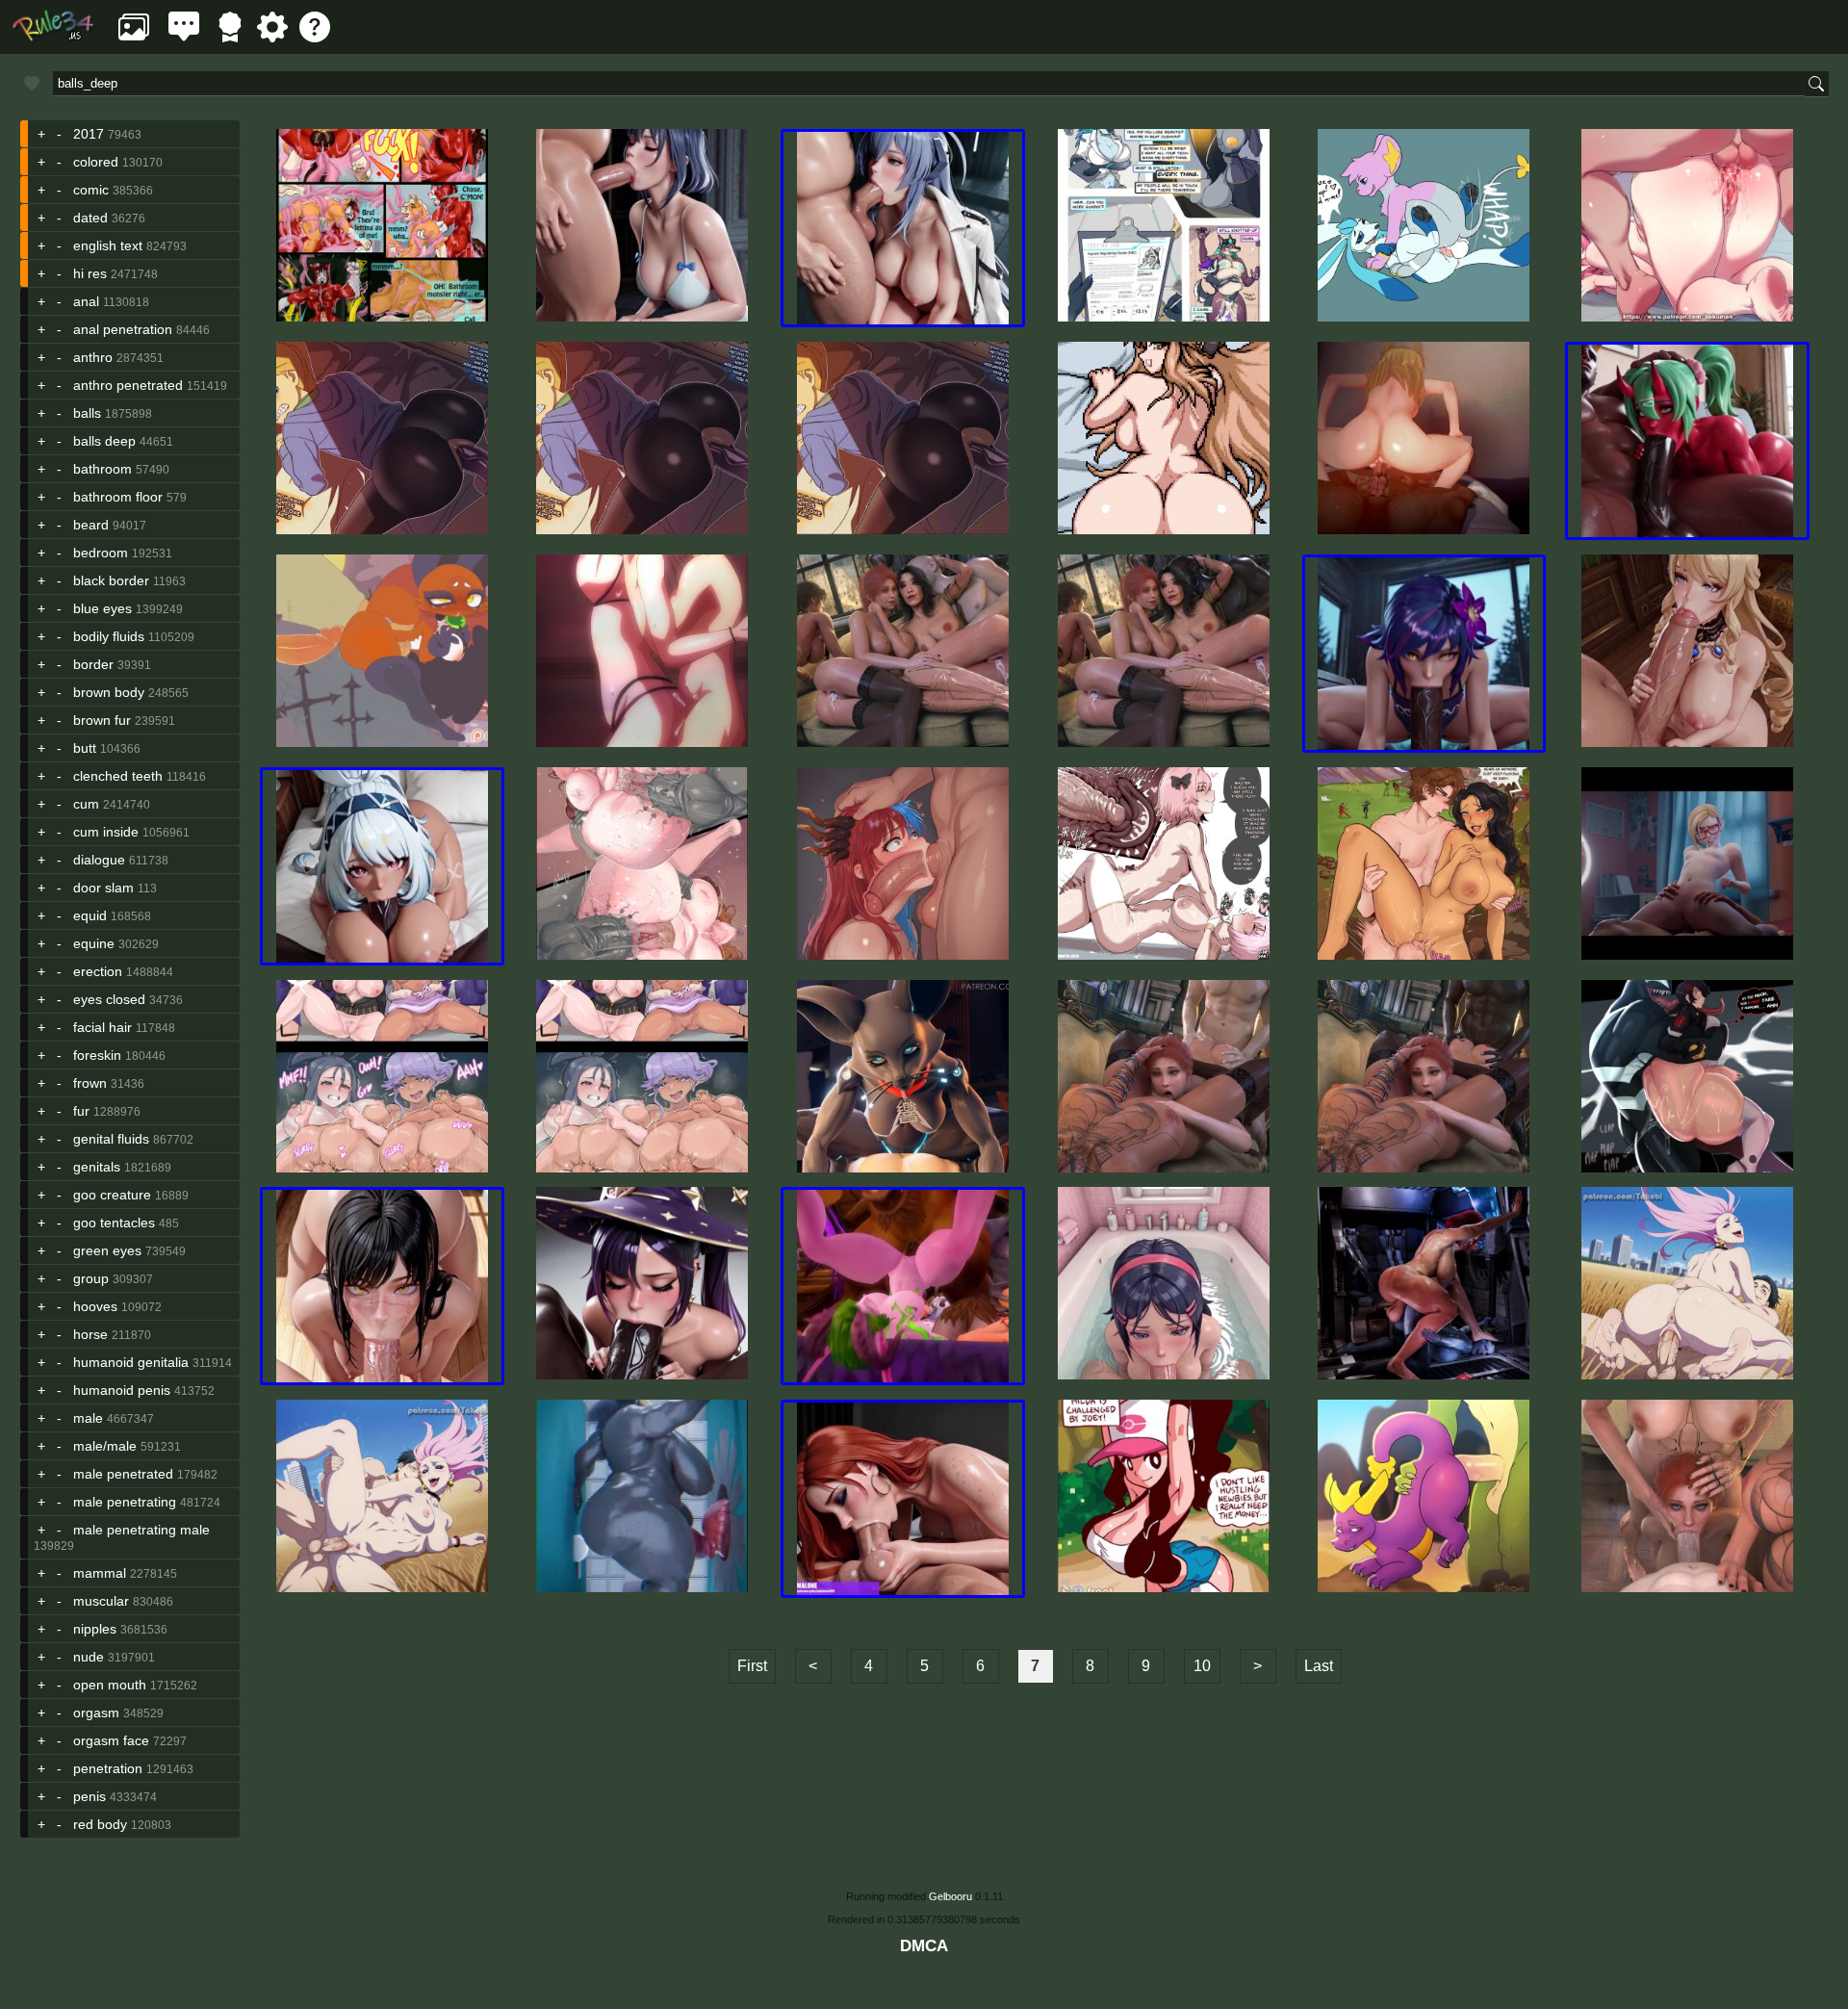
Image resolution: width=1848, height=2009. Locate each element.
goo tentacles (114, 1223)
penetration (108, 1768)
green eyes (107, 1250)
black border (111, 580)
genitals (97, 1167)
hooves (95, 1306)
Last (1319, 1666)
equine (94, 943)
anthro (93, 357)
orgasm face (111, 1740)
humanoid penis (122, 1390)
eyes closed (109, 999)
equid (90, 915)
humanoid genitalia (131, 1362)
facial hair (103, 1027)
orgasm (96, 1713)
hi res (90, 273)
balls (87, 413)
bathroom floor (118, 497)
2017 (89, 134)
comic (91, 190)
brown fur (102, 720)
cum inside (106, 832)
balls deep (104, 441)
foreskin (97, 1055)
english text (108, 245)
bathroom (103, 469)
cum (86, 804)
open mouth (110, 1685)
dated (90, 218)
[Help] (315, 37)
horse (90, 1334)
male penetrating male (141, 1530)
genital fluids (111, 1139)
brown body (109, 692)
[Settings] (272, 37)
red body (100, 1824)
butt (85, 748)
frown (90, 1083)
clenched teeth (118, 776)
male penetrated (123, 1474)
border (93, 664)
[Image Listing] (134, 37)
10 (1202, 1666)
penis (90, 1796)
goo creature (112, 1195)
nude (89, 1657)
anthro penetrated (128, 385)
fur (81, 1111)
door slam (103, 888)
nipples (95, 1629)
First (752, 1666)
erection (98, 971)
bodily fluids (109, 636)
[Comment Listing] (184, 37)
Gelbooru (950, 1896)
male (88, 1418)
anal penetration (123, 329)
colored (96, 162)
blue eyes (103, 608)
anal (86, 301)
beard (91, 525)
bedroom (101, 553)
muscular (101, 1601)
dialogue (99, 860)
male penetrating (125, 1502)
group (91, 1278)
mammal (100, 1573)
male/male (105, 1446)
